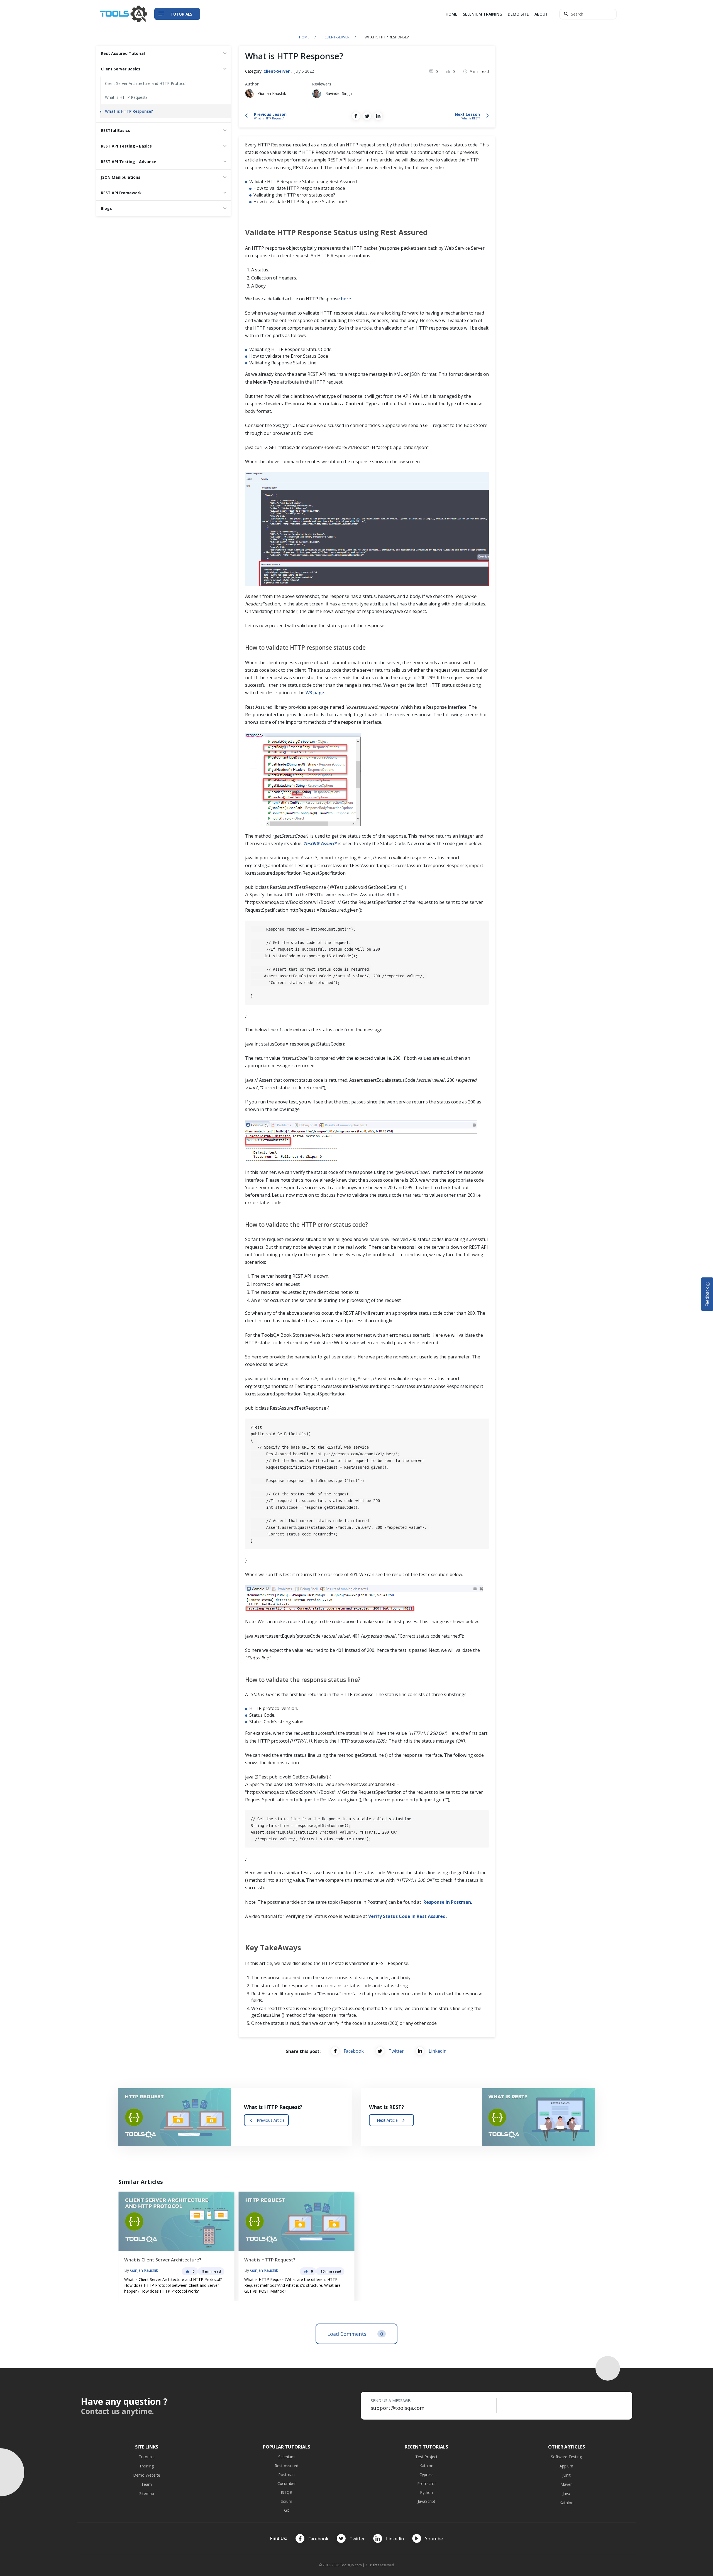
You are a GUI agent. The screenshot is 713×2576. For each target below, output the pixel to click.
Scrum (286, 2501)
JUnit (567, 2475)
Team (146, 2484)
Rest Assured (286, 2466)
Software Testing (566, 2457)
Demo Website (147, 2475)
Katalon (426, 2466)
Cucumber (287, 2483)
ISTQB (287, 2492)
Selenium (286, 2457)
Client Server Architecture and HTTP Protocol (146, 83)
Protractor (427, 2483)
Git (287, 2510)
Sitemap (147, 2493)
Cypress (427, 2475)
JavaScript (427, 2501)
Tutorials (147, 2457)
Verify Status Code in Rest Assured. (407, 1916)
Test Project (426, 2457)
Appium (566, 2466)
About (541, 14)
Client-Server (337, 37)
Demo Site (518, 14)
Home (451, 14)
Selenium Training (483, 14)
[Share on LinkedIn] (378, 116)
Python (426, 2492)
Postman (286, 2475)
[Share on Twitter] (367, 116)
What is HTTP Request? (126, 97)
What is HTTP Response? (129, 111)
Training (146, 2466)
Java (566, 2493)
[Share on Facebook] (356, 116)
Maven (567, 2484)
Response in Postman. (448, 1902)
